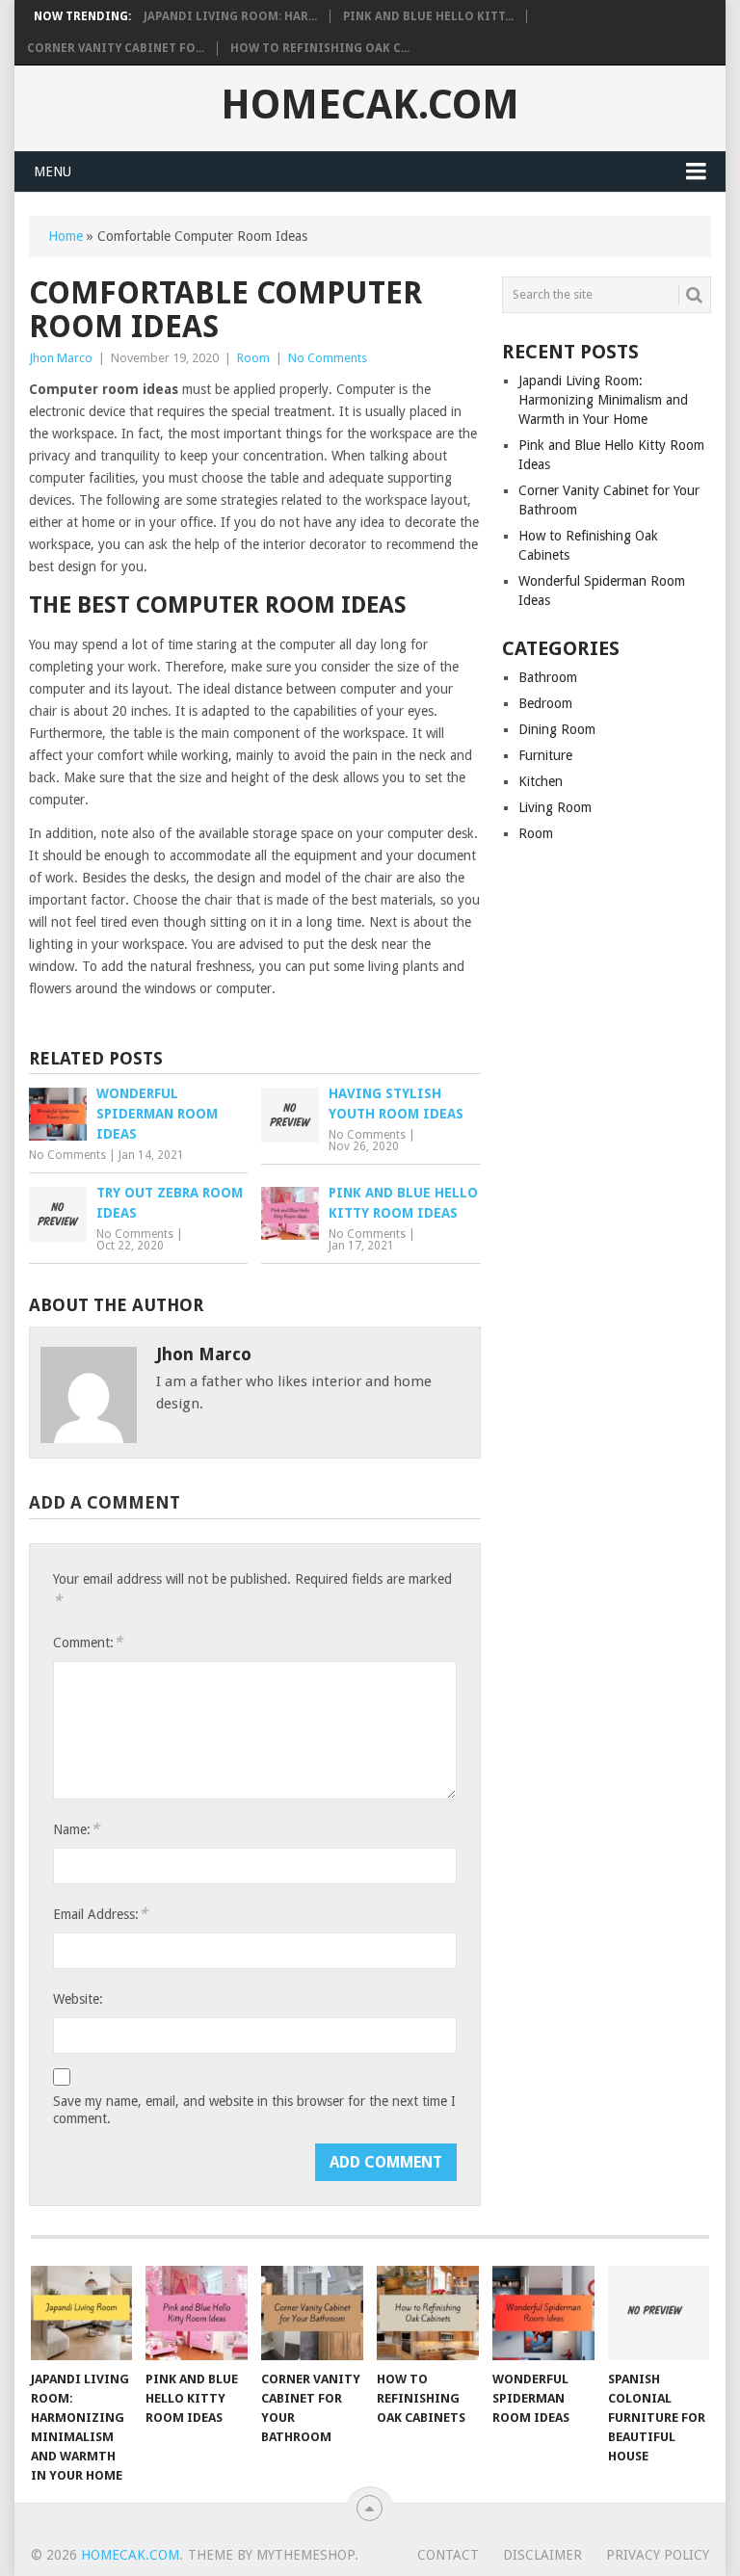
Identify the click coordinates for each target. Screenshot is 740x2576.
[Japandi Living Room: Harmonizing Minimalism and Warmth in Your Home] (82, 2313)
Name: (76, 1829)
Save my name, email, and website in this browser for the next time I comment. (254, 2110)
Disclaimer (542, 2555)
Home (66, 236)
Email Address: (100, 1914)
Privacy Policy (658, 2555)
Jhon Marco (61, 358)
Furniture (545, 755)
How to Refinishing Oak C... (320, 48)
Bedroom (545, 703)
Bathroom (548, 677)
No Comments (328, 358)
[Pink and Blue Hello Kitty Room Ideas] (197, 2313)
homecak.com (370, 105)
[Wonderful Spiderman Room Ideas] (543, 2313)
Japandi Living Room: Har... (230, 16)
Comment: (88, 1642)
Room (253, 358)
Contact (448, 2555)
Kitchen (541, 781)
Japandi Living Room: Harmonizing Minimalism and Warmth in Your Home (603, 400)
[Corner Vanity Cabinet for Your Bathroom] (312, 2313)
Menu (53, 171)
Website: (78, 1999)
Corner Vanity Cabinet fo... (116, 48)
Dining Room (557, 729)
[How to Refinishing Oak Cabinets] (428, 2313)
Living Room (555, 807)
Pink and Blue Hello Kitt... (428, 16)
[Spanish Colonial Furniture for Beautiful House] (659, 2313)
